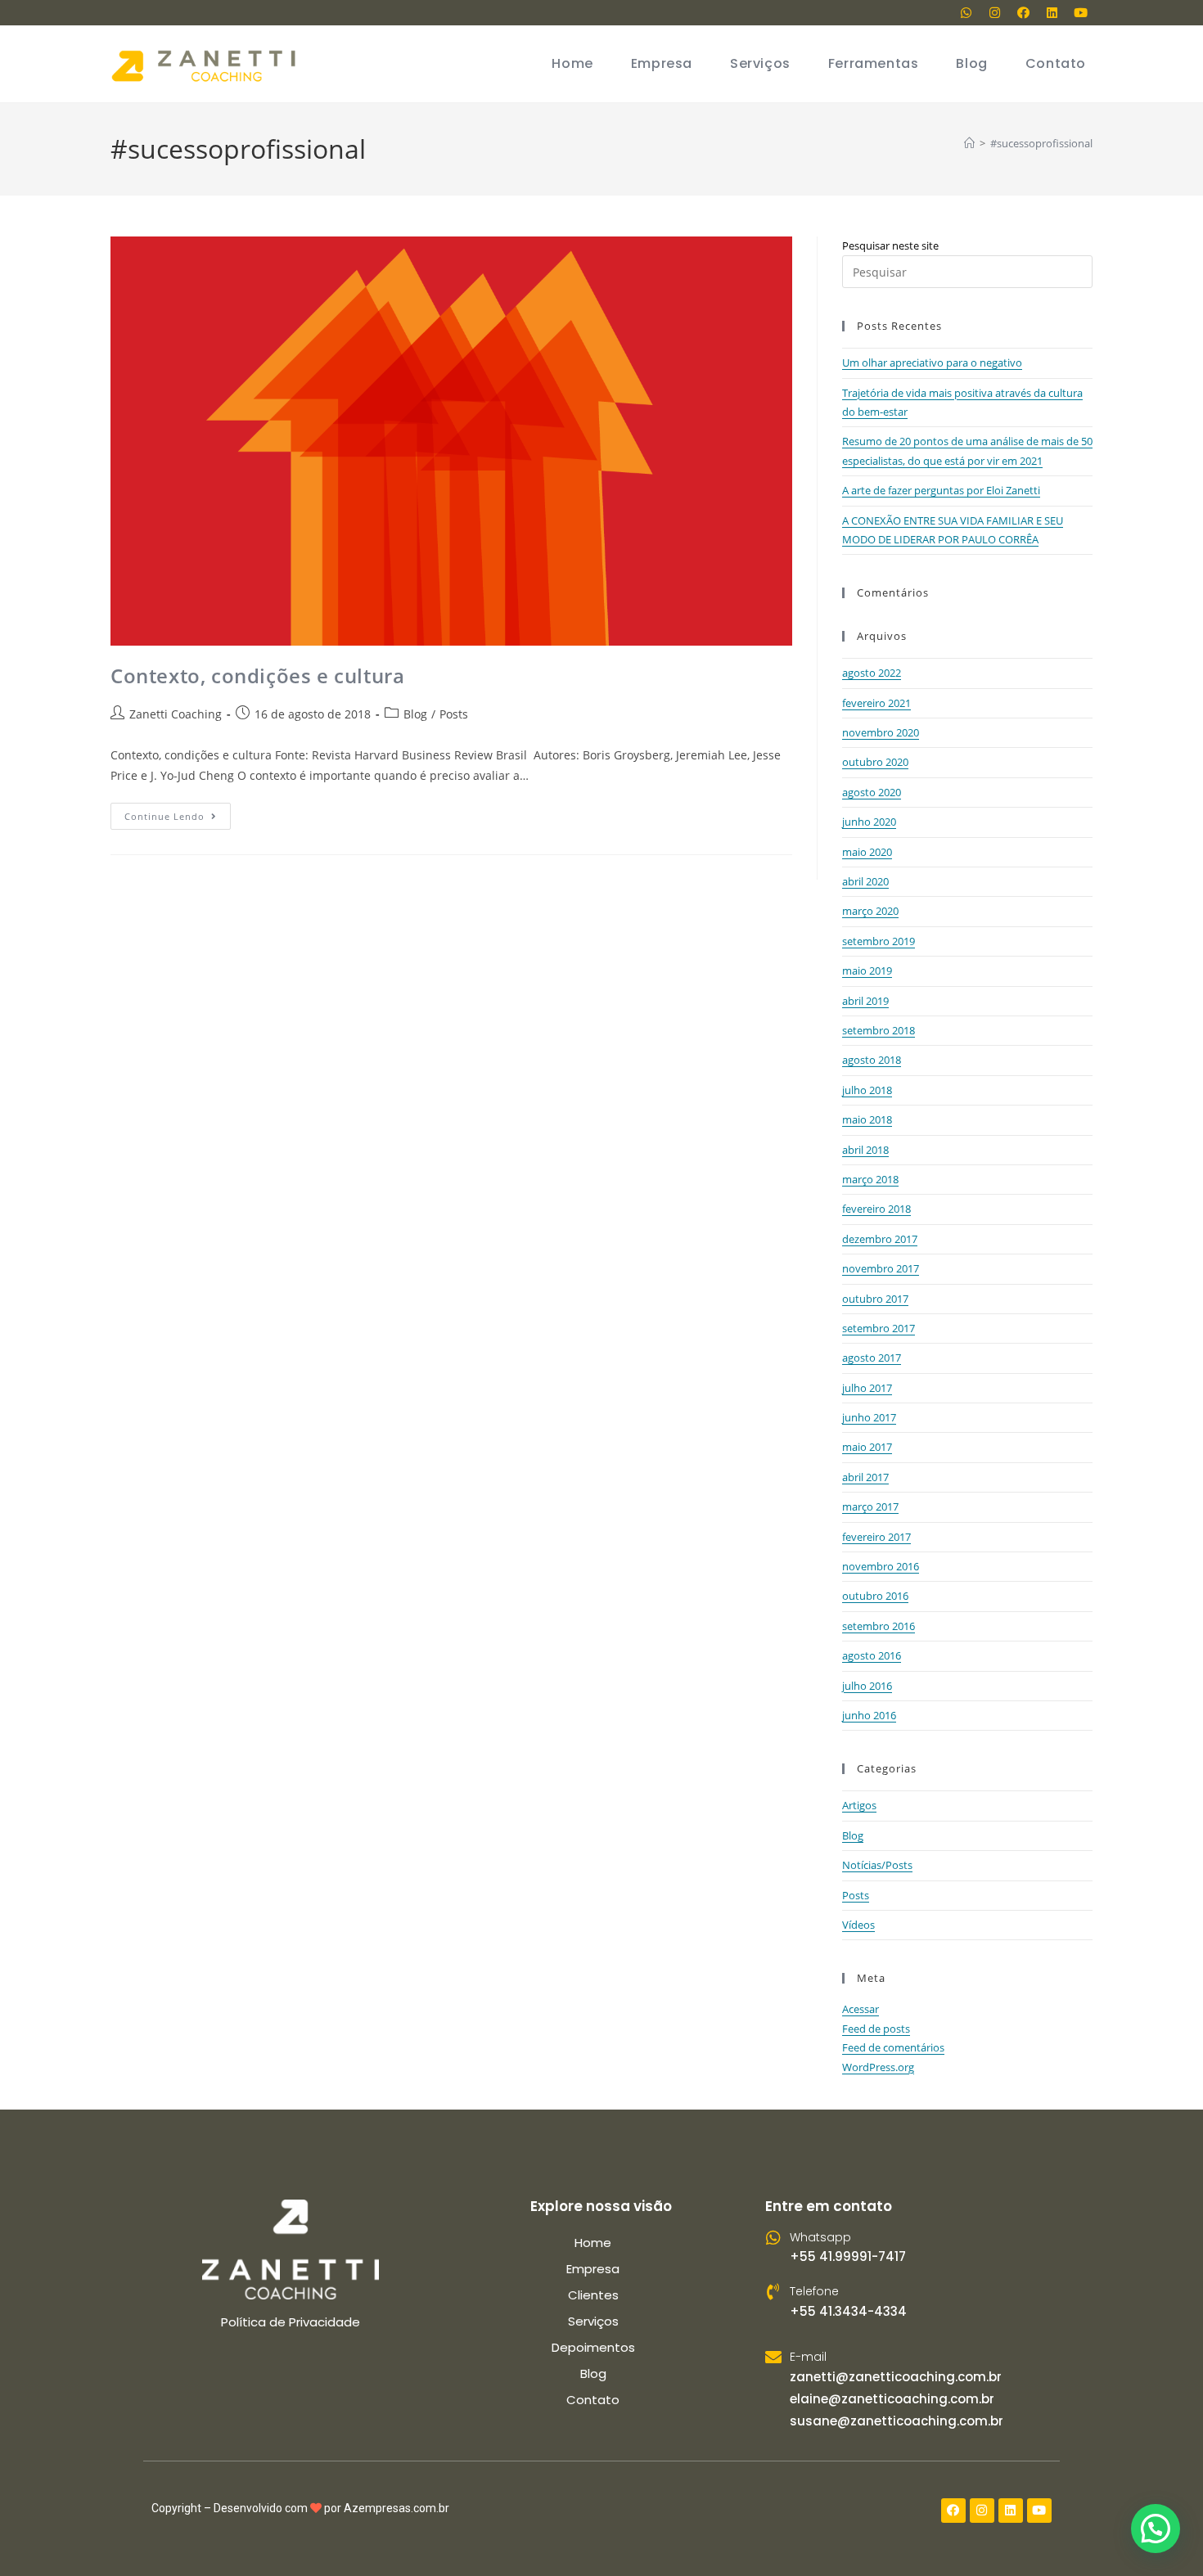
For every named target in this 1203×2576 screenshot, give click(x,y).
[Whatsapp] (966, 12)
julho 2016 (867, 1686)
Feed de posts (876, 2029)
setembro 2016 (879, 1626)
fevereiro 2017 (876, 1537)
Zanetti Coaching (176, 714)
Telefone (814, 2291)
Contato (593, 2400)
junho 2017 (869, 1417)
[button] (1156, 2529)
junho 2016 (869, 1715)
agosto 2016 (872, 1655)
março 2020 (870, 911)
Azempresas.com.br (396, 2508)
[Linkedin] (1052, 12)
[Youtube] (1080, 12)
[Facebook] (1023, 12)
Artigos (859, 1805)
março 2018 (870, 1179)
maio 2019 (867, 971)
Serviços (593, 2321)
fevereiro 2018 (876, 1209)
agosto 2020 (872, 792)
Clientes (593, 2295)
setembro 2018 (879, 1030)
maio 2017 (867, 1447)
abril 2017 (865, 1477)
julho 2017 (867, 1388)
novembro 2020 (881, 732)
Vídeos (858, 1925)
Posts (454, 714)
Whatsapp (820, 2237)
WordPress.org (878, 2067)
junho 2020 (869, 822)
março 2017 (870, 1506)
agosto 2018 (872, 1060)
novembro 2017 (881, 1268)
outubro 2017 (875, 1299)
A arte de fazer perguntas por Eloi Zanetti (941, 490)
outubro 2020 (875, 762)
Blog (415, 714)
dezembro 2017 (880, 1239)
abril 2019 (865, 1001)
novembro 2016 (881, 1566)
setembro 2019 (879, 941)
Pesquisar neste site (890, 245)
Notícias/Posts (877, 1865)
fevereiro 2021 (876, 703)
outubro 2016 (875, 1596)
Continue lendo (178, 813)
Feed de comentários (893, 2047)
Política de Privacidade (291, 2322)
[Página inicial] (969, 143)
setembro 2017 (879, 1328)
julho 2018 (867, 1090)
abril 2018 (865, 1150)
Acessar (861, 2009)
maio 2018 (867, 1119)
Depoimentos (593, 2347)
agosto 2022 (872, 673)
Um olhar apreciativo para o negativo (932, 363)
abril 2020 (865, 881)
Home (593, 2243)
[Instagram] (994, 12)
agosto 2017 (872, 1358)
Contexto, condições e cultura (257, 676)
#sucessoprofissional (1041, 143)
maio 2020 (867, 852)
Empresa (593, 2269)
